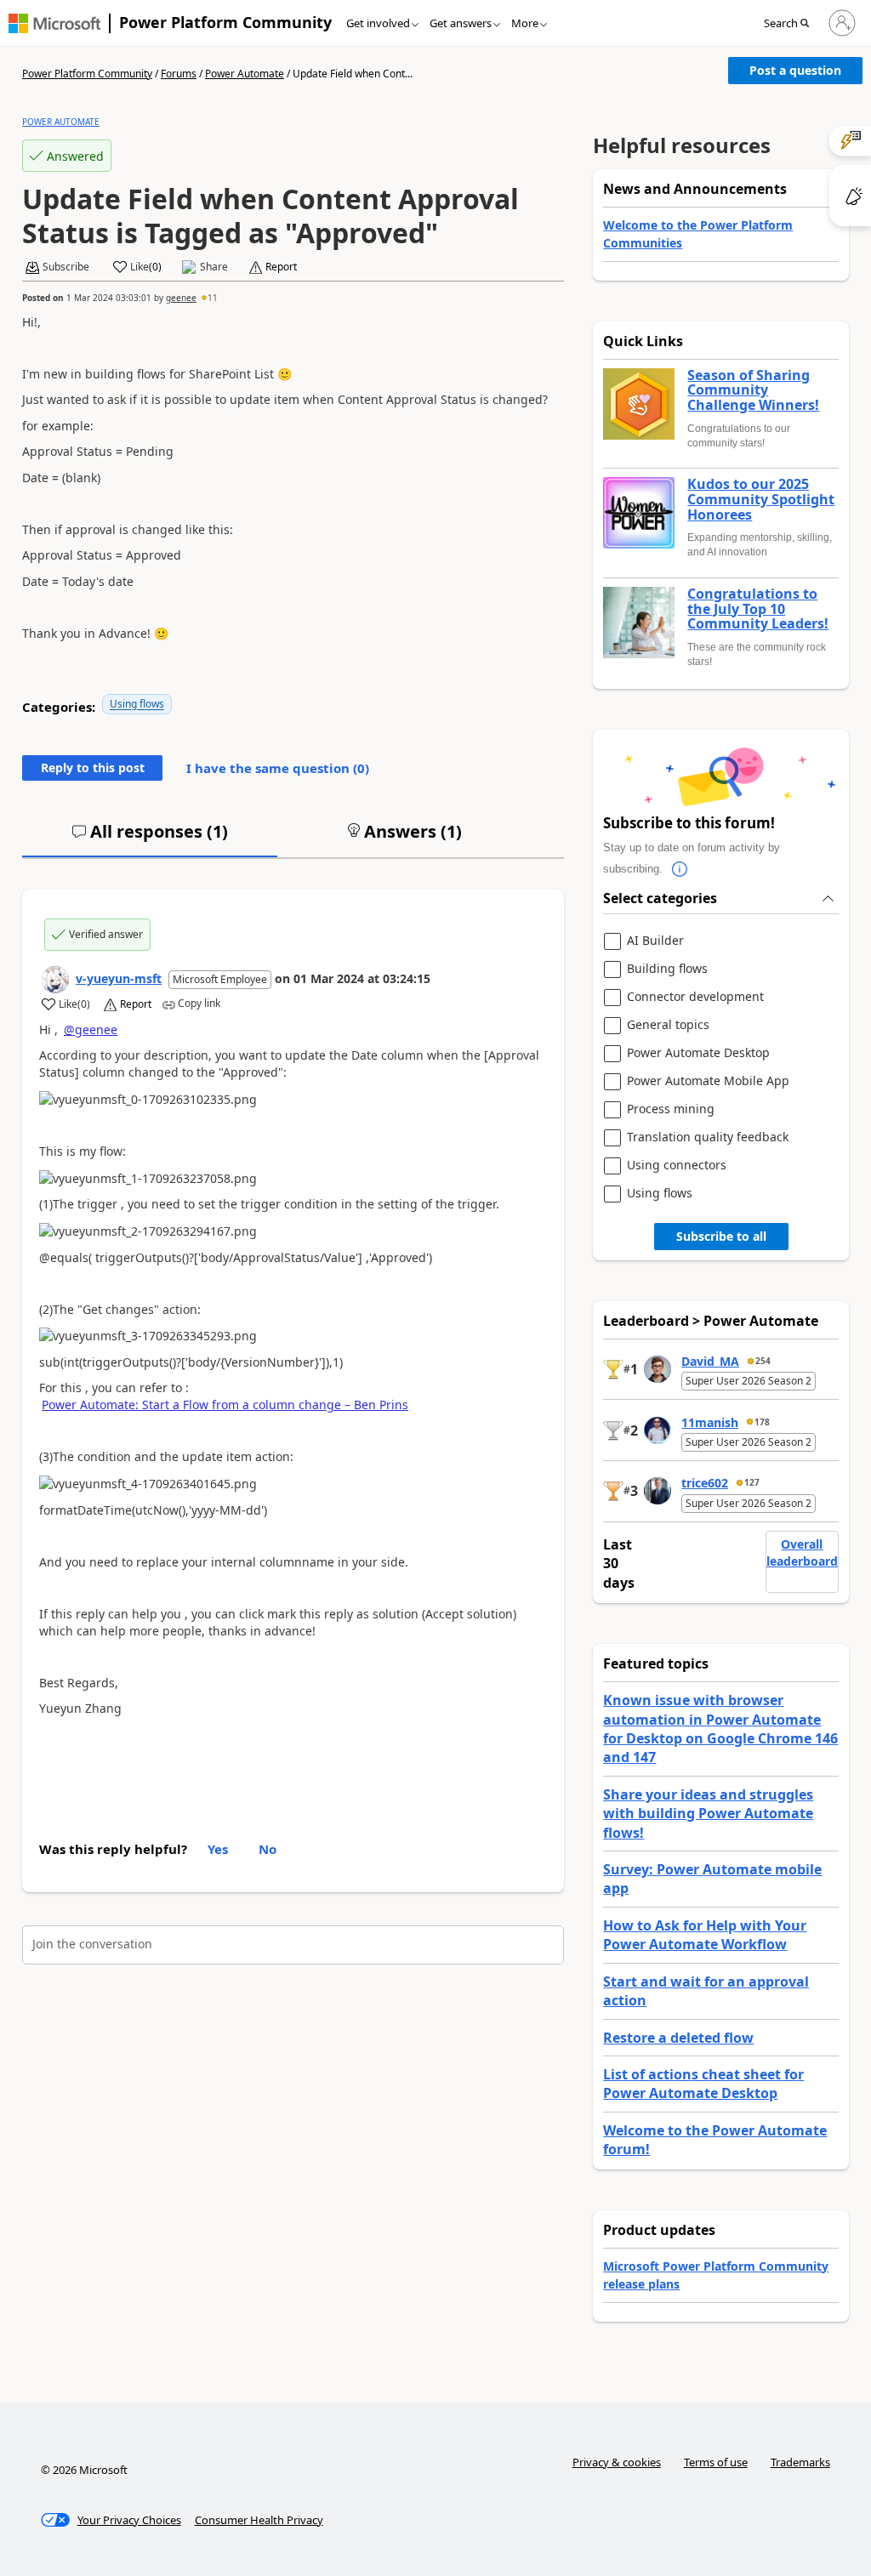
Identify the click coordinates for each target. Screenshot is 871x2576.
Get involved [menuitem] (378, 23)
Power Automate (245, 74)
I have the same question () (278, 768)
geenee (181, 298)
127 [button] (752, 1482)
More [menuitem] (525, 23)
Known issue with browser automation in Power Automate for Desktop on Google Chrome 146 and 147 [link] (720, 1729)
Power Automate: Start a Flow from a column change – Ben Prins (225, 1405)
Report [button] (281, 267)
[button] (791, 24)
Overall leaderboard (802, 1552)
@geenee (91, 1029)
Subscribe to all (721, 1236)
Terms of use (716, 2462)
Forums (179, 74)
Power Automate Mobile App (708, 1081)
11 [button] (213, 298)
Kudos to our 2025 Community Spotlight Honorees (761, 500)
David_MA (710, 1361)
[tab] (150, 839)
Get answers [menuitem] (461, 23)
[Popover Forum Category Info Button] (680, 869)
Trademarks (800, 2462)
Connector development (695, 997)
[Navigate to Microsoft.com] (54, 23)
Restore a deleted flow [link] (678, 2038)
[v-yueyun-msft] (55, 980)
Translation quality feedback (708, 1137)
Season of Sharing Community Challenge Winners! (753, 391)
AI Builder (655, 941)
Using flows (137, 704)
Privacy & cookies (617, 2462)
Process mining (671, 1109)
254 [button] (763, 1361)
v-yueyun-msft (119, 978)
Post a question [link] (795, 70)
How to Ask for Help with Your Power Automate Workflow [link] (705, 1935)
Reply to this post (93, 768)
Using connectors (677, 1166)
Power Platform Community (225, 22)
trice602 (705, 1483)
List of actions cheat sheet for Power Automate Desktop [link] (703, 2084)
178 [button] (762, 1422)
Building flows (667, 969)
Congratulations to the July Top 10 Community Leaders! (758, 609)
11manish (710, 1422)
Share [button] (214, 267)
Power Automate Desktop (698, 1053)
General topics (668, 1025)
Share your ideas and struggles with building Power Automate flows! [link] (708, 1814)
